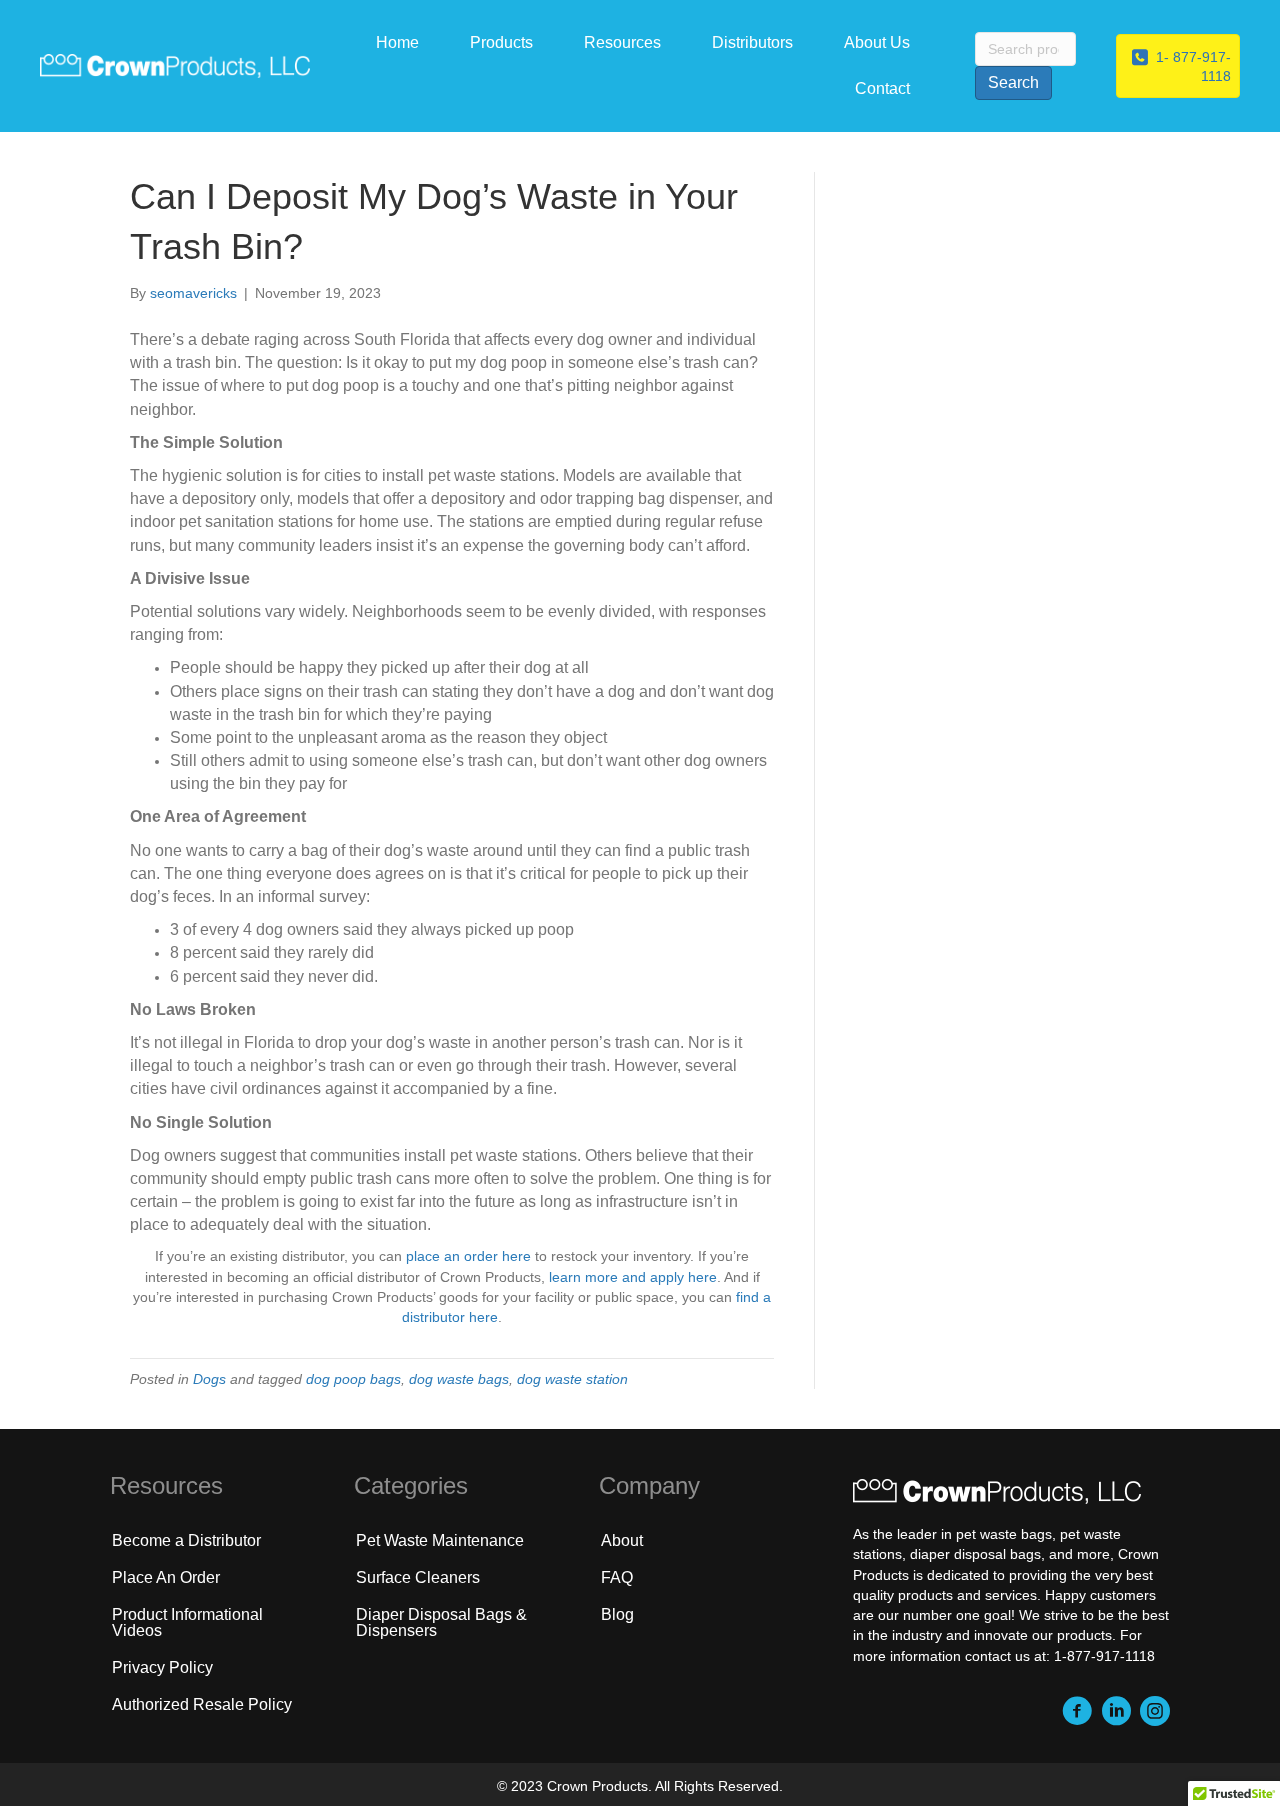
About (622, 1540)
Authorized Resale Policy (202, 1704)
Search (1013, 82)
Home (397, 42)
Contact (882, 88)
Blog (617, 1614)
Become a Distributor (186, 1540)
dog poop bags (353, 1379)
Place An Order (166, 1577)
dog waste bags (459, 1379)
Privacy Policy (162, 1667)
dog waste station (572, 1379)
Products (501, 42)
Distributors (752, 42)
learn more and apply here (633, 1277)
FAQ (617, 1577)
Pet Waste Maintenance (440, 1540)
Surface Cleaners (418, 1577)
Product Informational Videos (187, 1622)
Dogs (209, 1379)
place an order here (468, 1256)
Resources (622, 42)
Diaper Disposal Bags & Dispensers (441, 1622)
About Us (877, 42)
